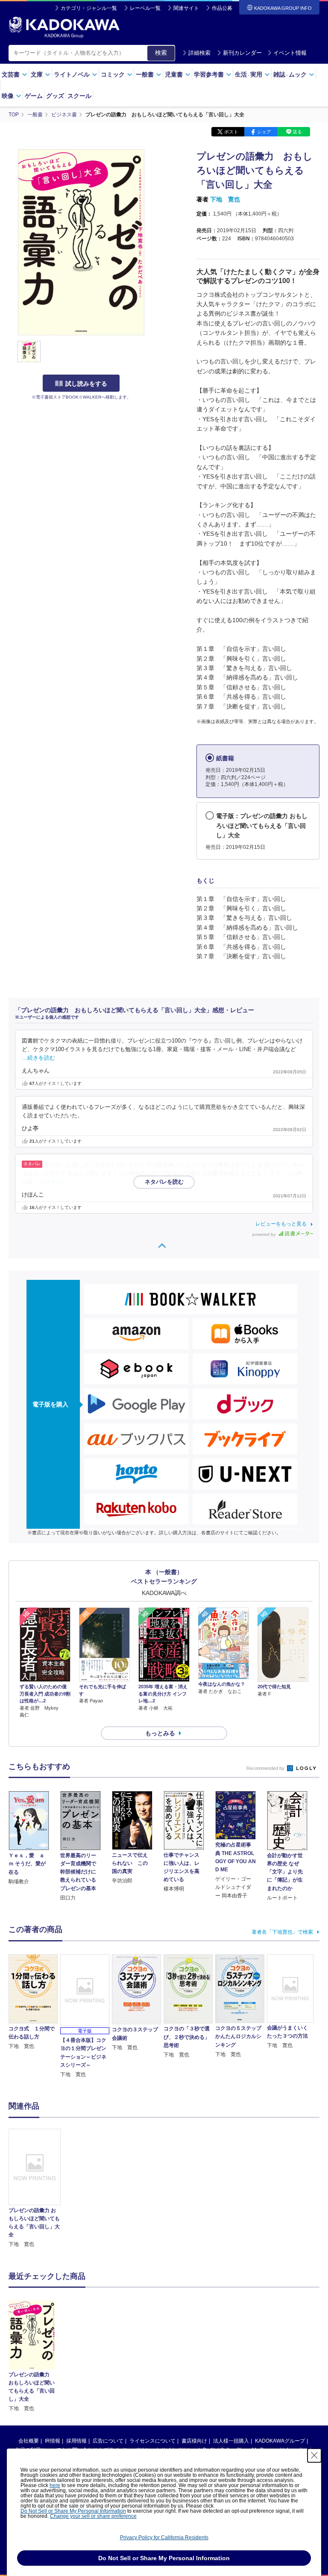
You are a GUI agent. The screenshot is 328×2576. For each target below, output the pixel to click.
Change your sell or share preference (93, 2516)
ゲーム (34, 96)
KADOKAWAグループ (280, 2441)
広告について (108, 2441)
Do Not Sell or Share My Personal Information (73, 2511)
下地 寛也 (225, 199)
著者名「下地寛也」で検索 (282, 1932)
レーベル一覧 (145, 8)
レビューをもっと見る (281, 1224)
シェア (264, 132)
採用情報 (76, 2441)
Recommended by (266, 1768)
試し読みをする (86, 384)
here (55, 2485)
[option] (35, 2189)
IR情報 (53, 2441)
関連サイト (186, 8)
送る (297, 132)
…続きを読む (38, 1058)
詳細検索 (199, 53)
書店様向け (194, 2441)
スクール (79, 96)
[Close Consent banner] (314, 2455)
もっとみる (160, 1733)
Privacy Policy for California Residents (164, 2538)
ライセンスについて (152, 2441)
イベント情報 (290, 53)
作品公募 (222, 8)
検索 (161, 53)
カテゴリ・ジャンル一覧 (89, 8)
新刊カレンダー (242, 53)
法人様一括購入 (231, 2441)
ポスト (231, 132)
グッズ (55, 96)
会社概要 (29, 2441)
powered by (265, 1234)
